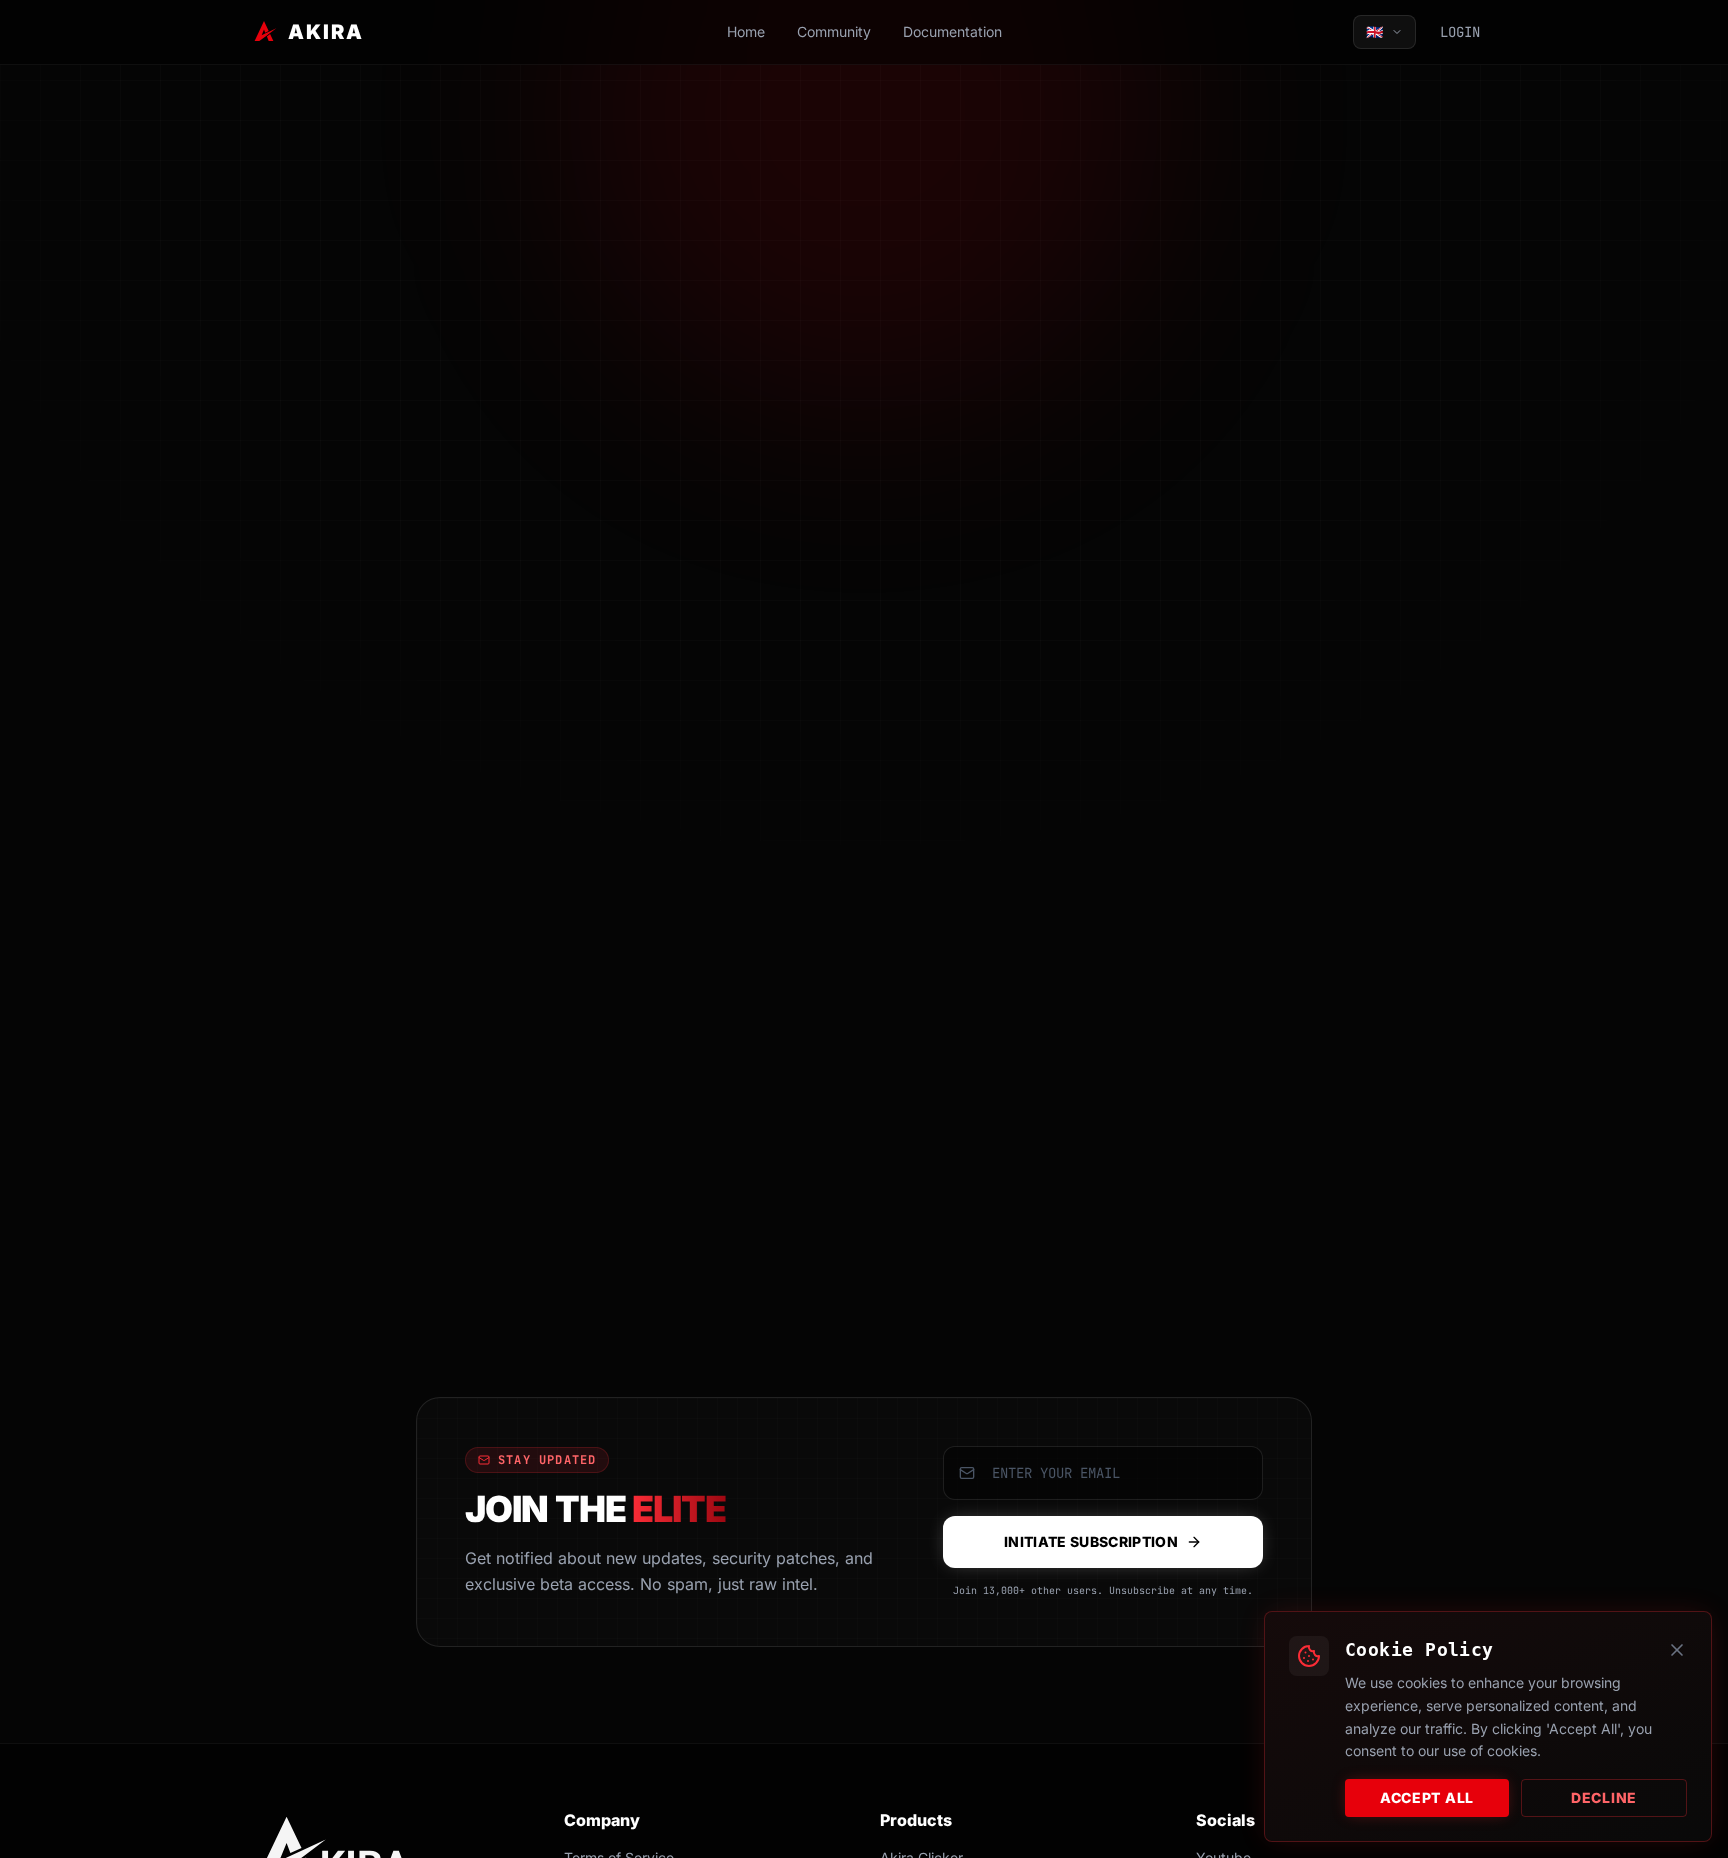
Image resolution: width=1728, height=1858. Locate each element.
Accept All (1427, 1797)
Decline (1604, 1797)
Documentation (952, 31)
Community (834, 31)
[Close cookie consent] (1677, 1650)
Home (746, 31)
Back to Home (757, 792)
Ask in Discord (966, 792)
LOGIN (1460, 32)
